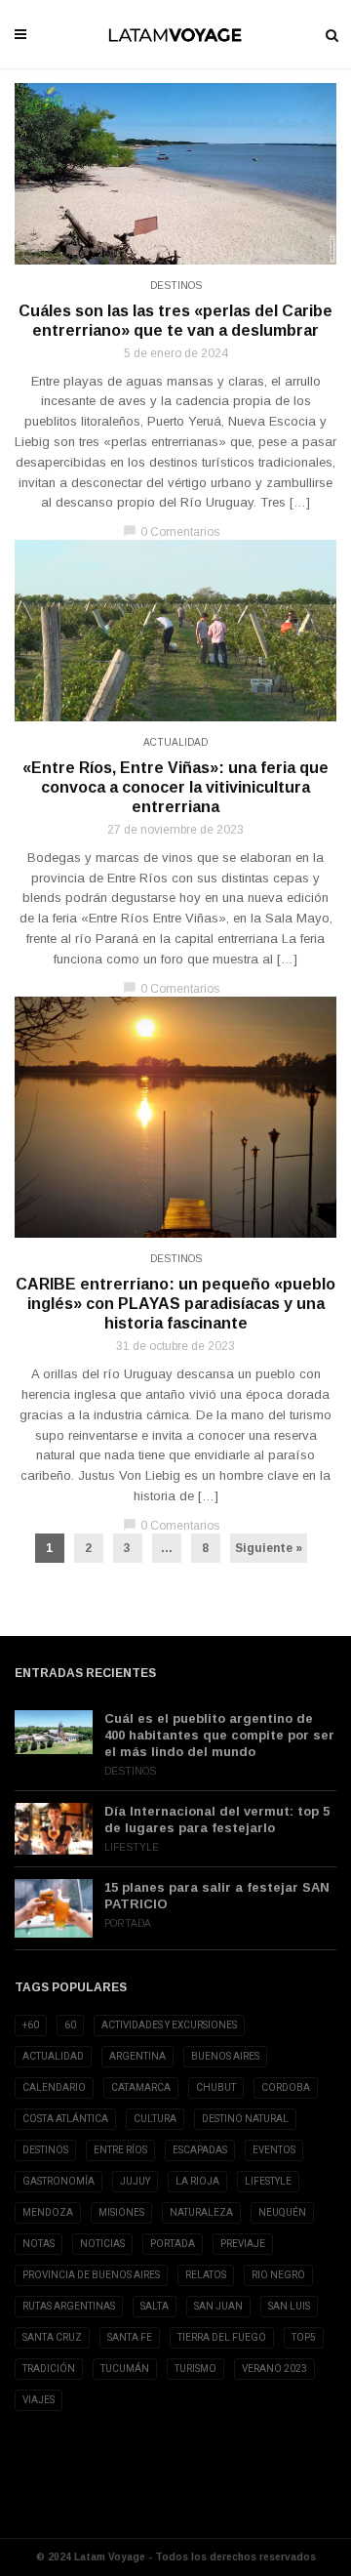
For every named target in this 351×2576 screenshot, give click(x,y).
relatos (206, 2275)
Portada (128, 1923)
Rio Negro (278, 2275)
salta (155, 2306)
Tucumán (125, 2369)
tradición (49, 2369)
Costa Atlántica (65, 2119)
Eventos (274, 2150)
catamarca (141, 2087)
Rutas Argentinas (69, 2306)
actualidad (53, 2056)
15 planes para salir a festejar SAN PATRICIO (217, 1896)
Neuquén (282, 2212)
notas (39, 2244)
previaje (243, 2244)
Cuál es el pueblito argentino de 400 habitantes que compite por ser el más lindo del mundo (219, 1735)
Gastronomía (58, 2181)
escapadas (200, 2150)
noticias (102, 2244)
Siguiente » (269, 1548)
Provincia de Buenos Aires (91, 2275)
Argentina (137, 2056)
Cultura (155, 2119)
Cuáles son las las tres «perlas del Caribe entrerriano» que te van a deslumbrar (175, 321)
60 (70, 2025)
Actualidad (175, 742)
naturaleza (201, 2212)
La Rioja (197, 2181)
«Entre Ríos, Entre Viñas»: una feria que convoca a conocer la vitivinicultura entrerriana (175, 787)
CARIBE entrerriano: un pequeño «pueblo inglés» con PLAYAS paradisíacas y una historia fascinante (175, 1304)
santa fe (130, 2337)
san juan (218, 2306)
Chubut (216, 2087)
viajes (39, 2400)
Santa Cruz (52, 2337)
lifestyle (268, 2181)
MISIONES (121, 2212)
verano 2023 (274, 2369)
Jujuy (135, 2181)
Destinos (176, 286)
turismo (195, 2369)
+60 (31, 2025)
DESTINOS (45, 2150)
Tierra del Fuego (222, 2337)
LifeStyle (132, 1847)
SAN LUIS (289, 2306)
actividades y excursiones (169, 2025)
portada (173, 2244)
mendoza (48, 2212)
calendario (54, 2087)
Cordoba (286, 2087)
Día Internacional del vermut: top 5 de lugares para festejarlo (217, 1820)
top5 (304, 2337)
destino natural (245, 2119)
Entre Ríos (120, 2150)
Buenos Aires (225, 2056)
